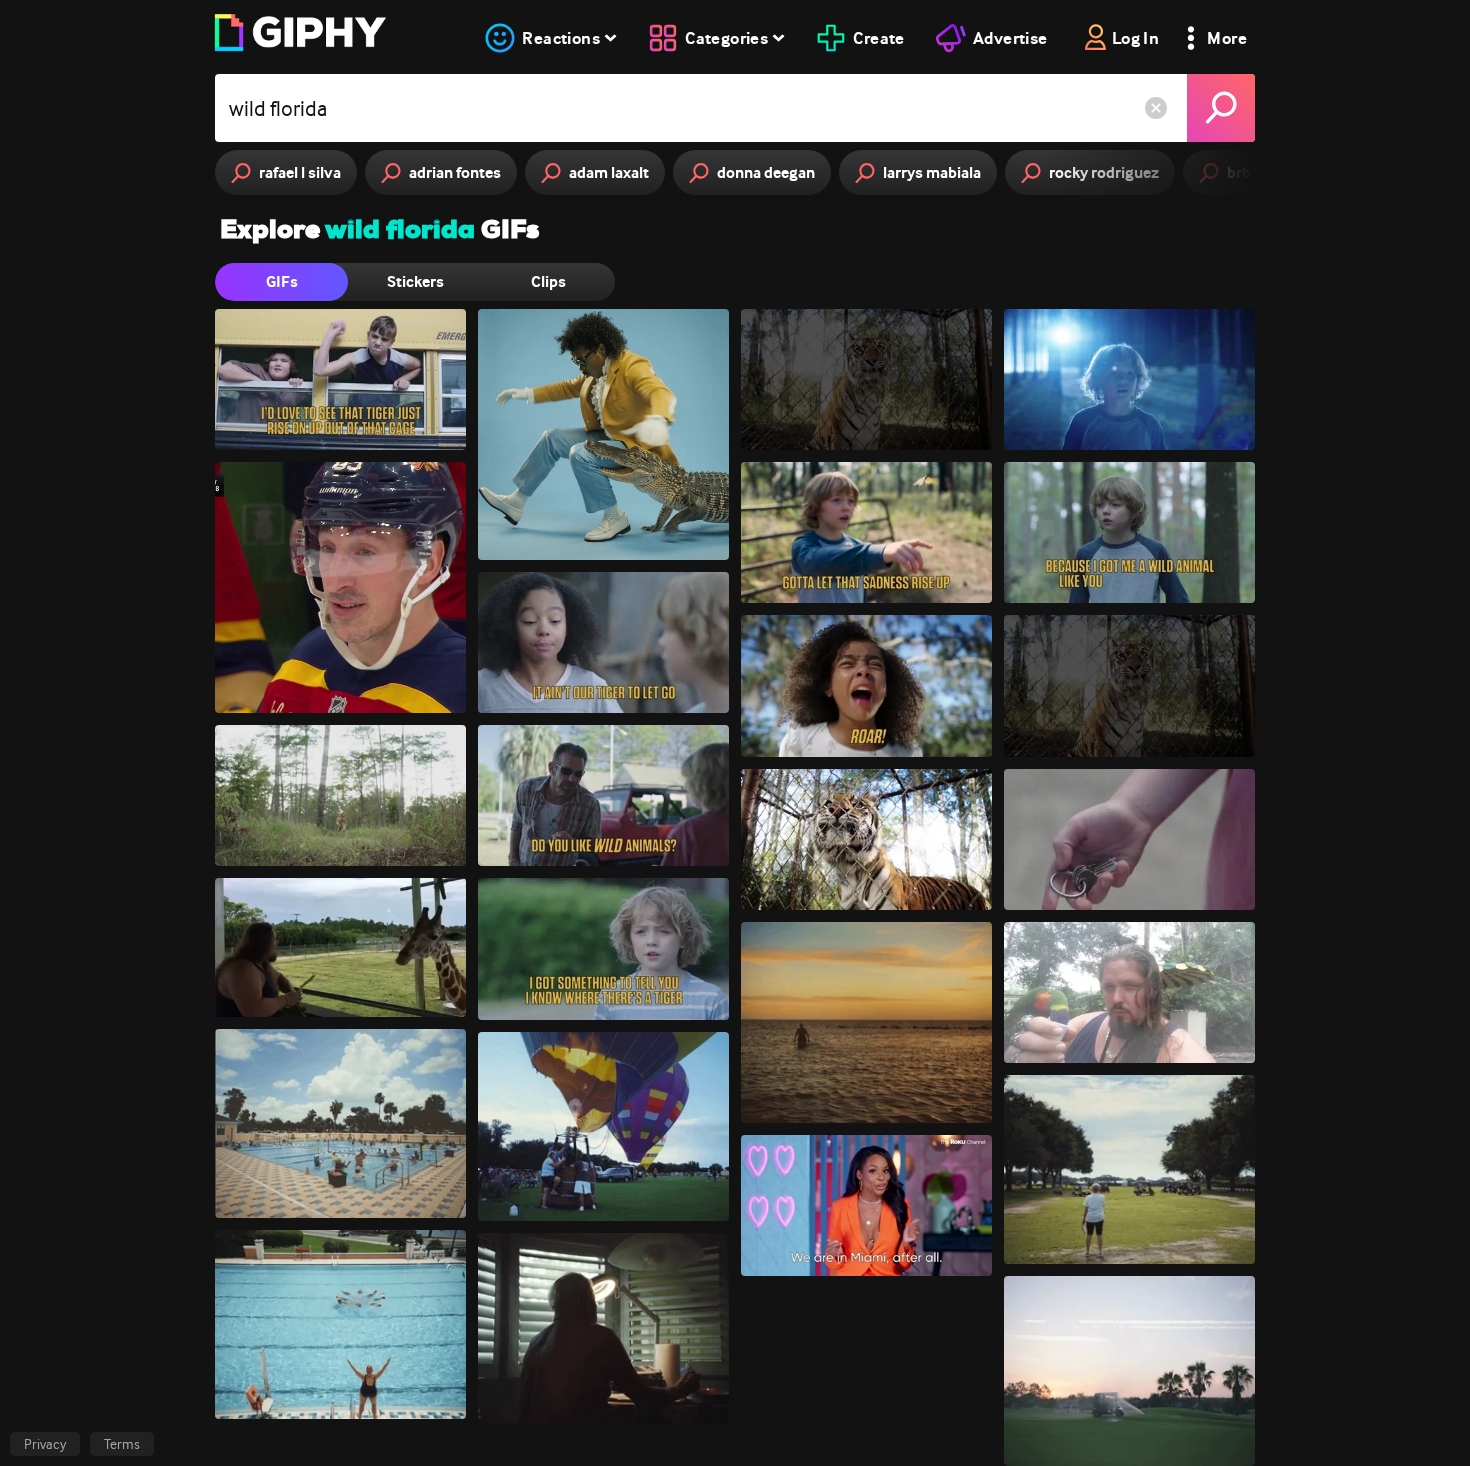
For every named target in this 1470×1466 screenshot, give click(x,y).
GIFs (282, 281)
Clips (548, 281)
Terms (122, 1444)
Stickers (415, 281)
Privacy (45, 1444)
